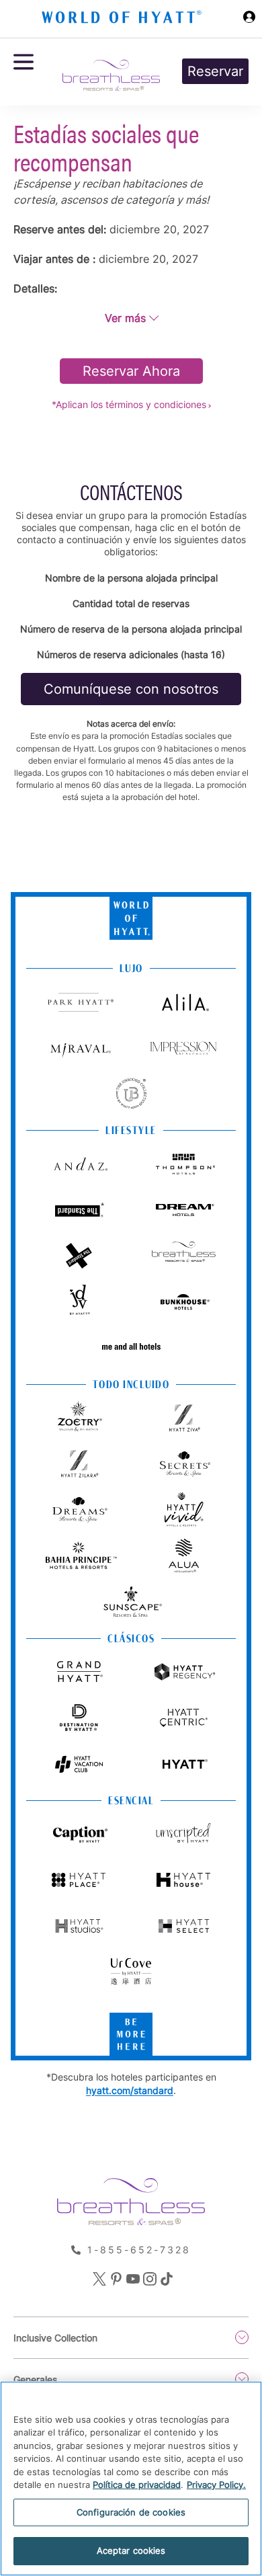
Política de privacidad (137, 2485)
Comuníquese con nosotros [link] (131, 689)
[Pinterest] (115, 2280)
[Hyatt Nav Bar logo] (123, 19)
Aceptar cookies (131, 2550)
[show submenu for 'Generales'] (242, 2379)
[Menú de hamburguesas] (24, 72)
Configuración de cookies (131, 2512)
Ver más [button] (125, 318)
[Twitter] (98, 2280)
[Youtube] (131, 2280)
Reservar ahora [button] (131, 371)
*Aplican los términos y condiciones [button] (129, 404)
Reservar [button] (215, 71)
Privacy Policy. (216, 2485)
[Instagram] (148, 2280)
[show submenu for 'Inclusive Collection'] (242, 2337)
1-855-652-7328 (139, 2250)
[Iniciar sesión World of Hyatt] (249, 19)
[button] (131, 318)
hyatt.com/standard (130, 2090)
